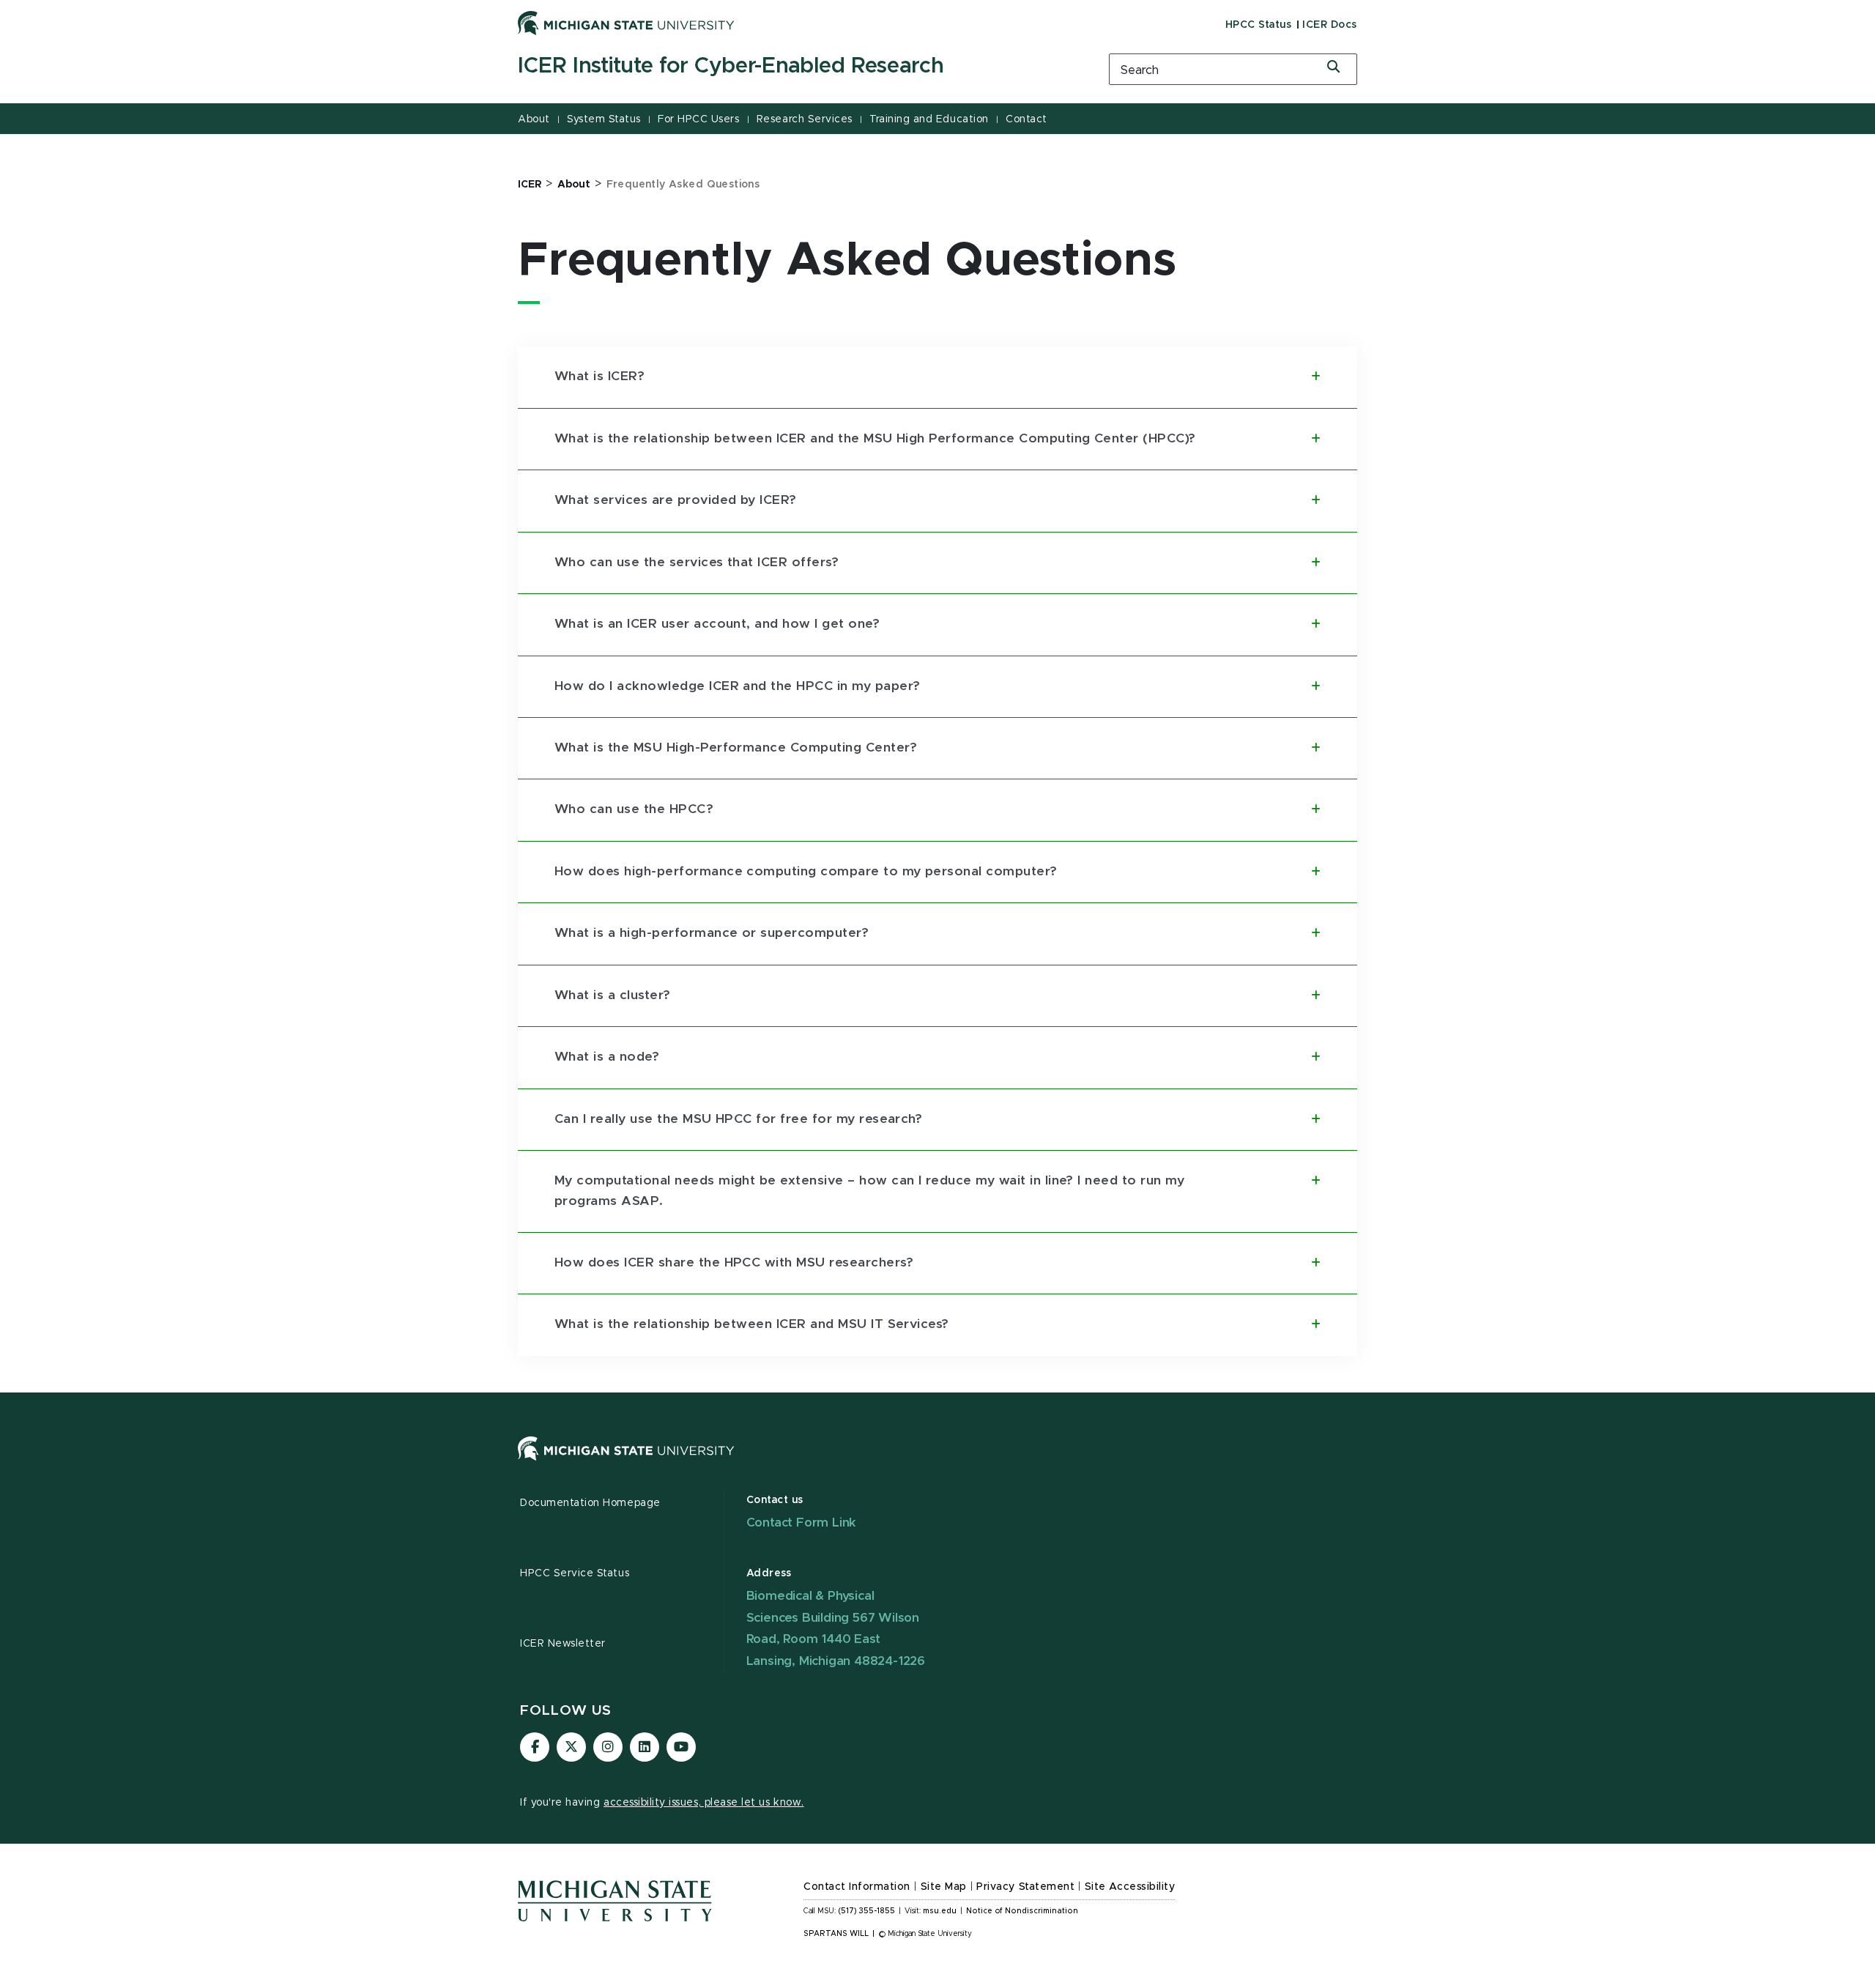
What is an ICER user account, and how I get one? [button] (717, 624)
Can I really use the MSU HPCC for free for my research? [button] (738, 1119)
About (534, 119)
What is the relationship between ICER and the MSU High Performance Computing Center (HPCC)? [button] (875, 439)
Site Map (944, 1887)
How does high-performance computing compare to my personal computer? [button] (806, 872)
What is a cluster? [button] (613, 995)
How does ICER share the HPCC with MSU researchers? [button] (734, 1263)
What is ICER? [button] (599, 377)
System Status (604, 119)
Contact (1026, 119)
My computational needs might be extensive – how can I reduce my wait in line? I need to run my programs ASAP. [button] (869, 1191)
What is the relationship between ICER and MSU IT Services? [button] (752, 1324)
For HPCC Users (698, 119)
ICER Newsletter (563, 1644)
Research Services (805, 119)
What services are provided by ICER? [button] (676, 500)
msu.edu (940, 1911)
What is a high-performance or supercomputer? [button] (712, 933)
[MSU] (937, 1463)
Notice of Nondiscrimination (1022, 1911)
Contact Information (857, 1887)
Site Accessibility (1130, 1887)
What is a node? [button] (607, 1057)
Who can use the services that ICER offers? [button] (697, 563)
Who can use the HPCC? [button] (634, 809)
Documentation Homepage (590, 1503)
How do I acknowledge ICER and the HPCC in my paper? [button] (737, 686)
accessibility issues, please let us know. (704, 1803)
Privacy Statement (1025, 1887)
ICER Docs (1330, 25)
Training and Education (929, 119)
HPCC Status (1259, 25)
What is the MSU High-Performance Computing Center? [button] (736, 748)
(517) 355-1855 (867, 1911)
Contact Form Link (802, 1522)
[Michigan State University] (626, 23)
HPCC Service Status (575, 1573)
